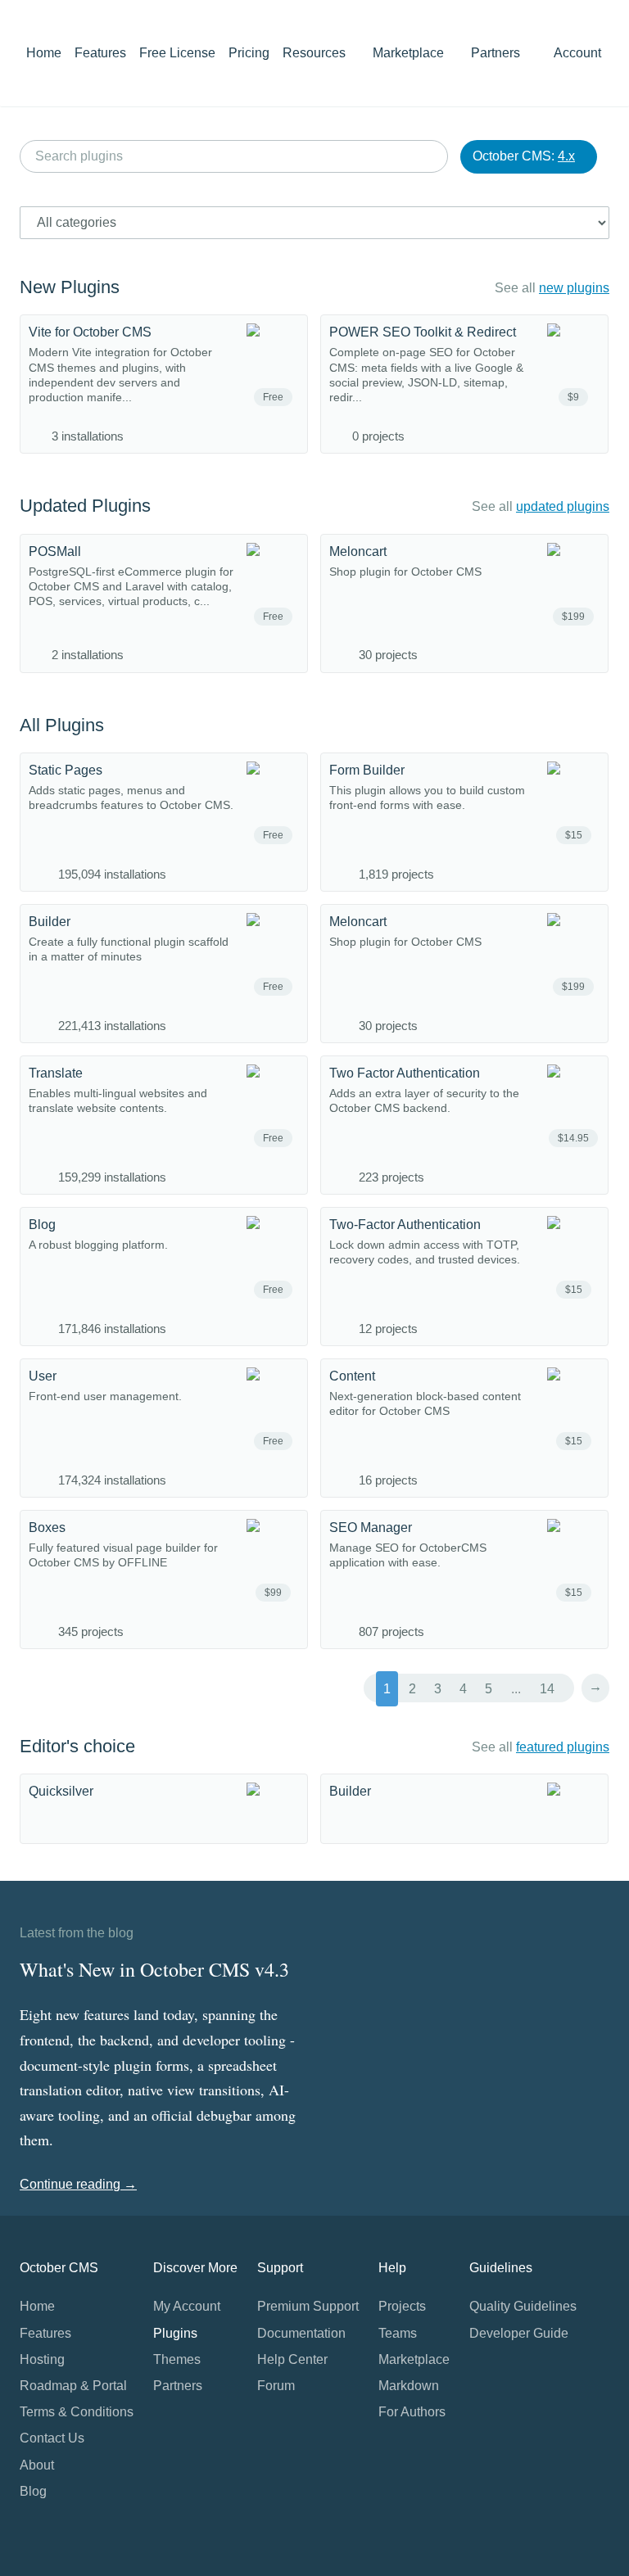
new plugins (574, 288)
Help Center (292, 2359)
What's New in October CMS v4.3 (154, 1969)
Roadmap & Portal (73, 2386)
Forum (276, 2386)
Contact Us (52, 2438)
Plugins (175, 2333)
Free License (177, 53)
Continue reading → (78, 2184)
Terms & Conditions (77, 2412)
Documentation (301, 2333)
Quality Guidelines (523, 2306)
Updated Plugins (85, 506)
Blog (33, 2491)
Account (579, 53)
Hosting (42, 2359)
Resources (316, 53)
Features (100, 53)
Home (44, 53)
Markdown (409, 2386)
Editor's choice (77, 1746)
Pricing (249, 53)
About (37, 2465)
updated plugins (563, 506)
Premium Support (308, 2306)
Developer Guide (519, 2333)
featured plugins (563, 1747)
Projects (402, 2306)
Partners (496, 53)
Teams (398, 2333)
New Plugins (70, 287)
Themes (177, 2359)
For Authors (412, 2412)
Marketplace (410, 53)
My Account (187, 2306)
